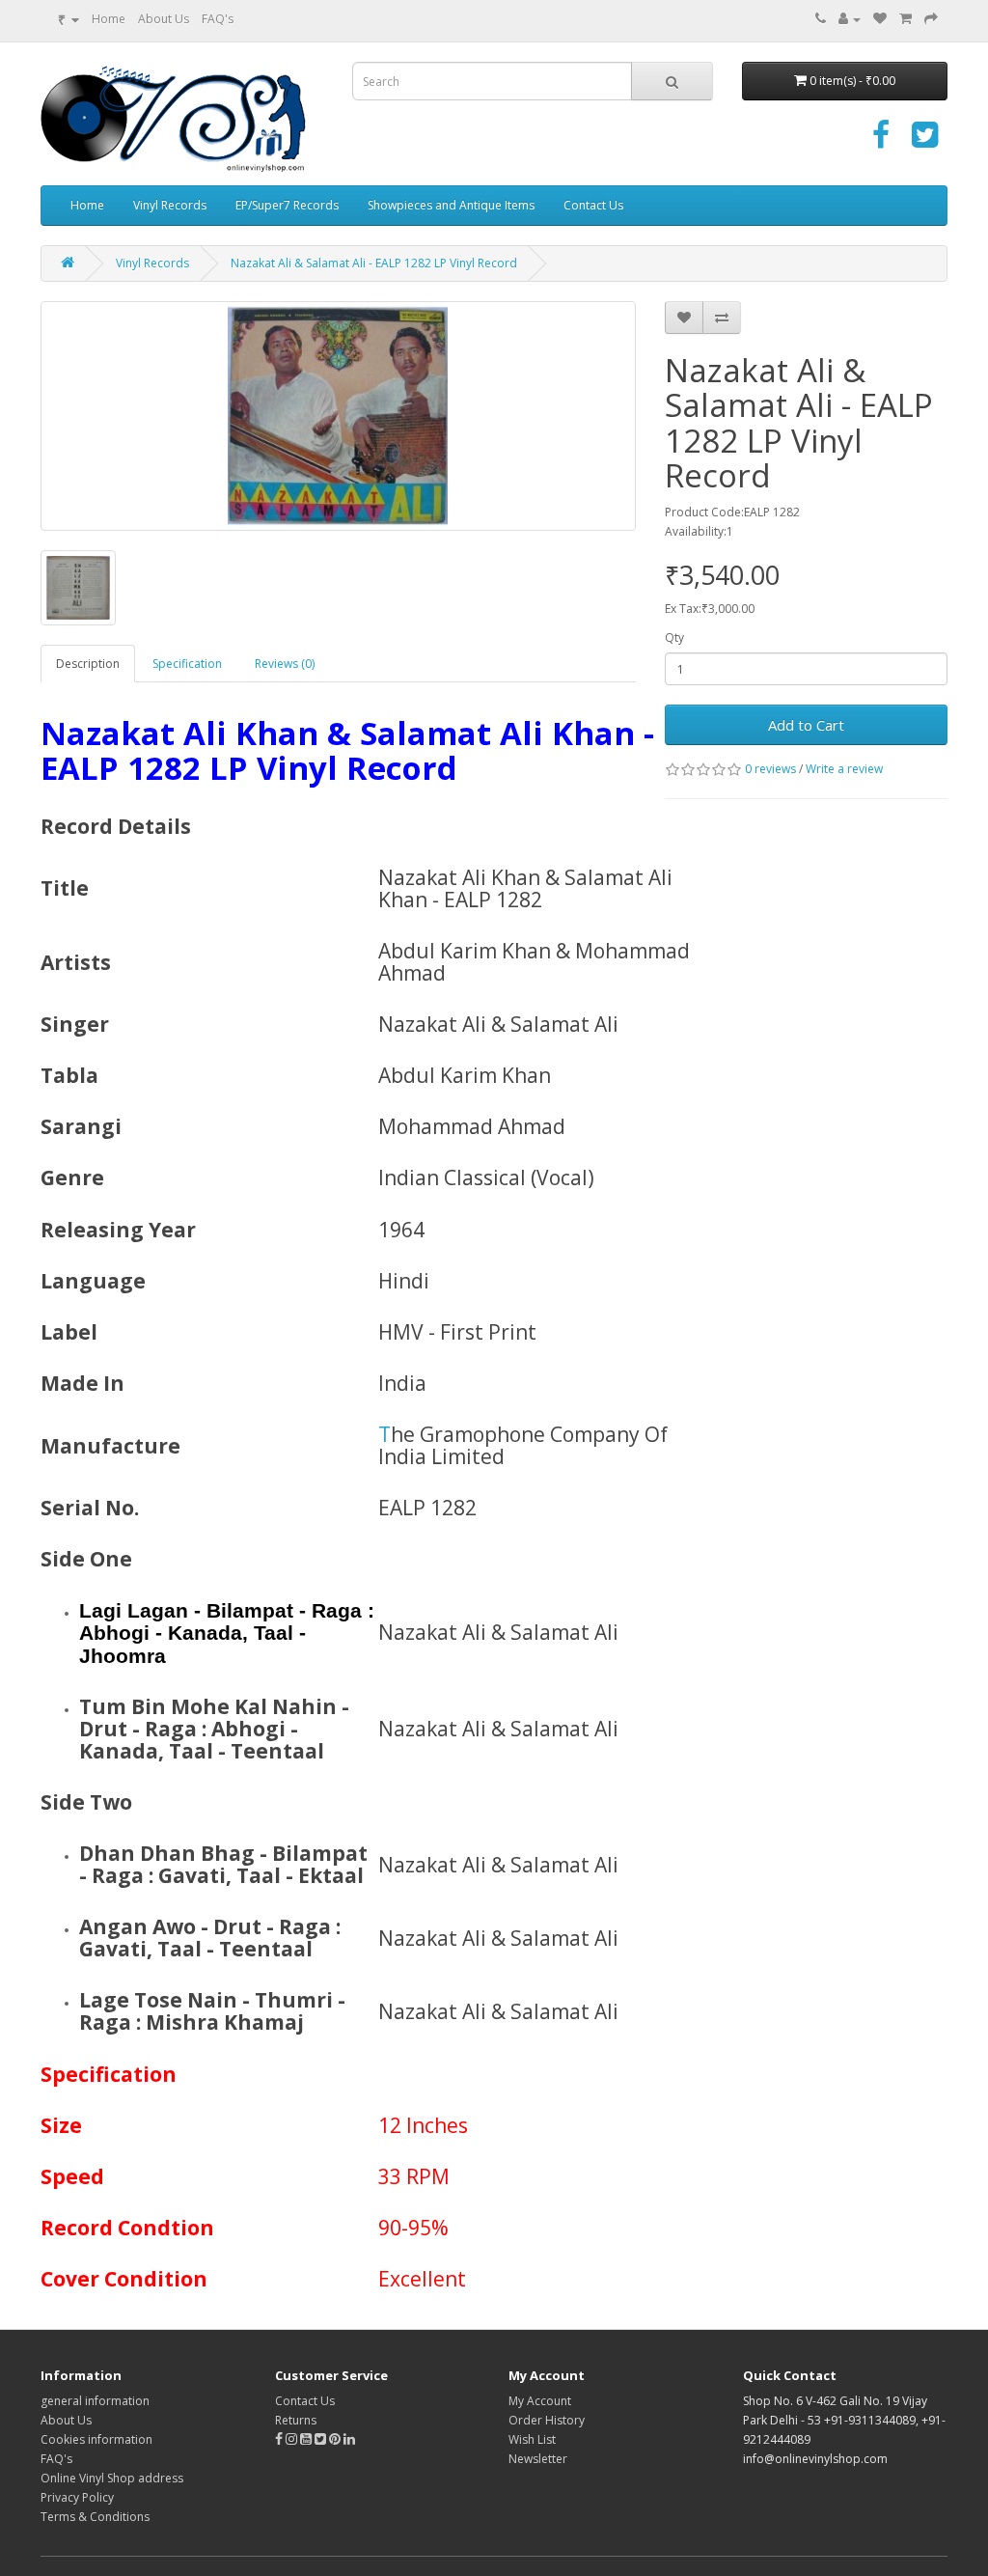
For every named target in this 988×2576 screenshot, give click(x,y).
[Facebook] (881, 141)
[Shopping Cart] (906, 19)
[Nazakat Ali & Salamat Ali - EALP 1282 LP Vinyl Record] (338, 416)
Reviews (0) (285, 664)
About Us (164, 19)
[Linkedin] (349, 2439)
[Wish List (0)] (880, 19)
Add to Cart (806, 725)
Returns (296, 2420)
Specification (187, 664)
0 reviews (770, 769)
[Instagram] (293, 2439)
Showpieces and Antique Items (451, 205)
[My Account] (850, 19)
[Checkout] (931, 19)
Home (109, 19)
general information (95, 2401)
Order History (547, 2420)
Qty (674, 637)
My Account (540, 2401)
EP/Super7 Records (287, 205)
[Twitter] (925, 141)
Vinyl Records (170, 205)
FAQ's (218, 19)
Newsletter (538, 2459)
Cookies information (96, 2439)
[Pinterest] (335, 2439)
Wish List (532, 2439)
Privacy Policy (77, 2497)
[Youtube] (307, 2439)
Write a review (844, 769)
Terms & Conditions (95, 2517)
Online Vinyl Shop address (112, 2478)
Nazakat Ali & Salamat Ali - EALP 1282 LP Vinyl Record (374, 263)
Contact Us (593, 205)
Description (88, 664)
